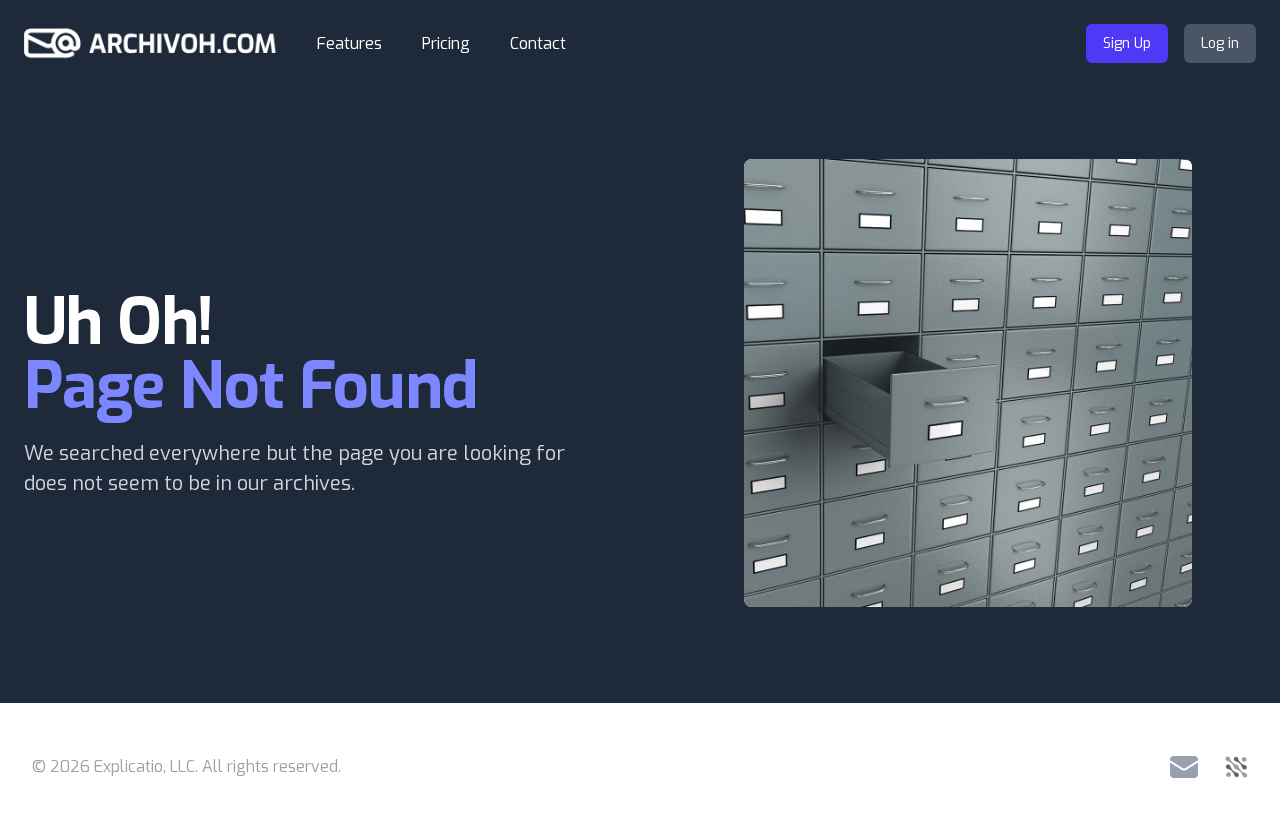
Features (349, 43)
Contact (538, 43)
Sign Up (1127, 43)
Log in (1220, 43)
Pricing (446, 43)
